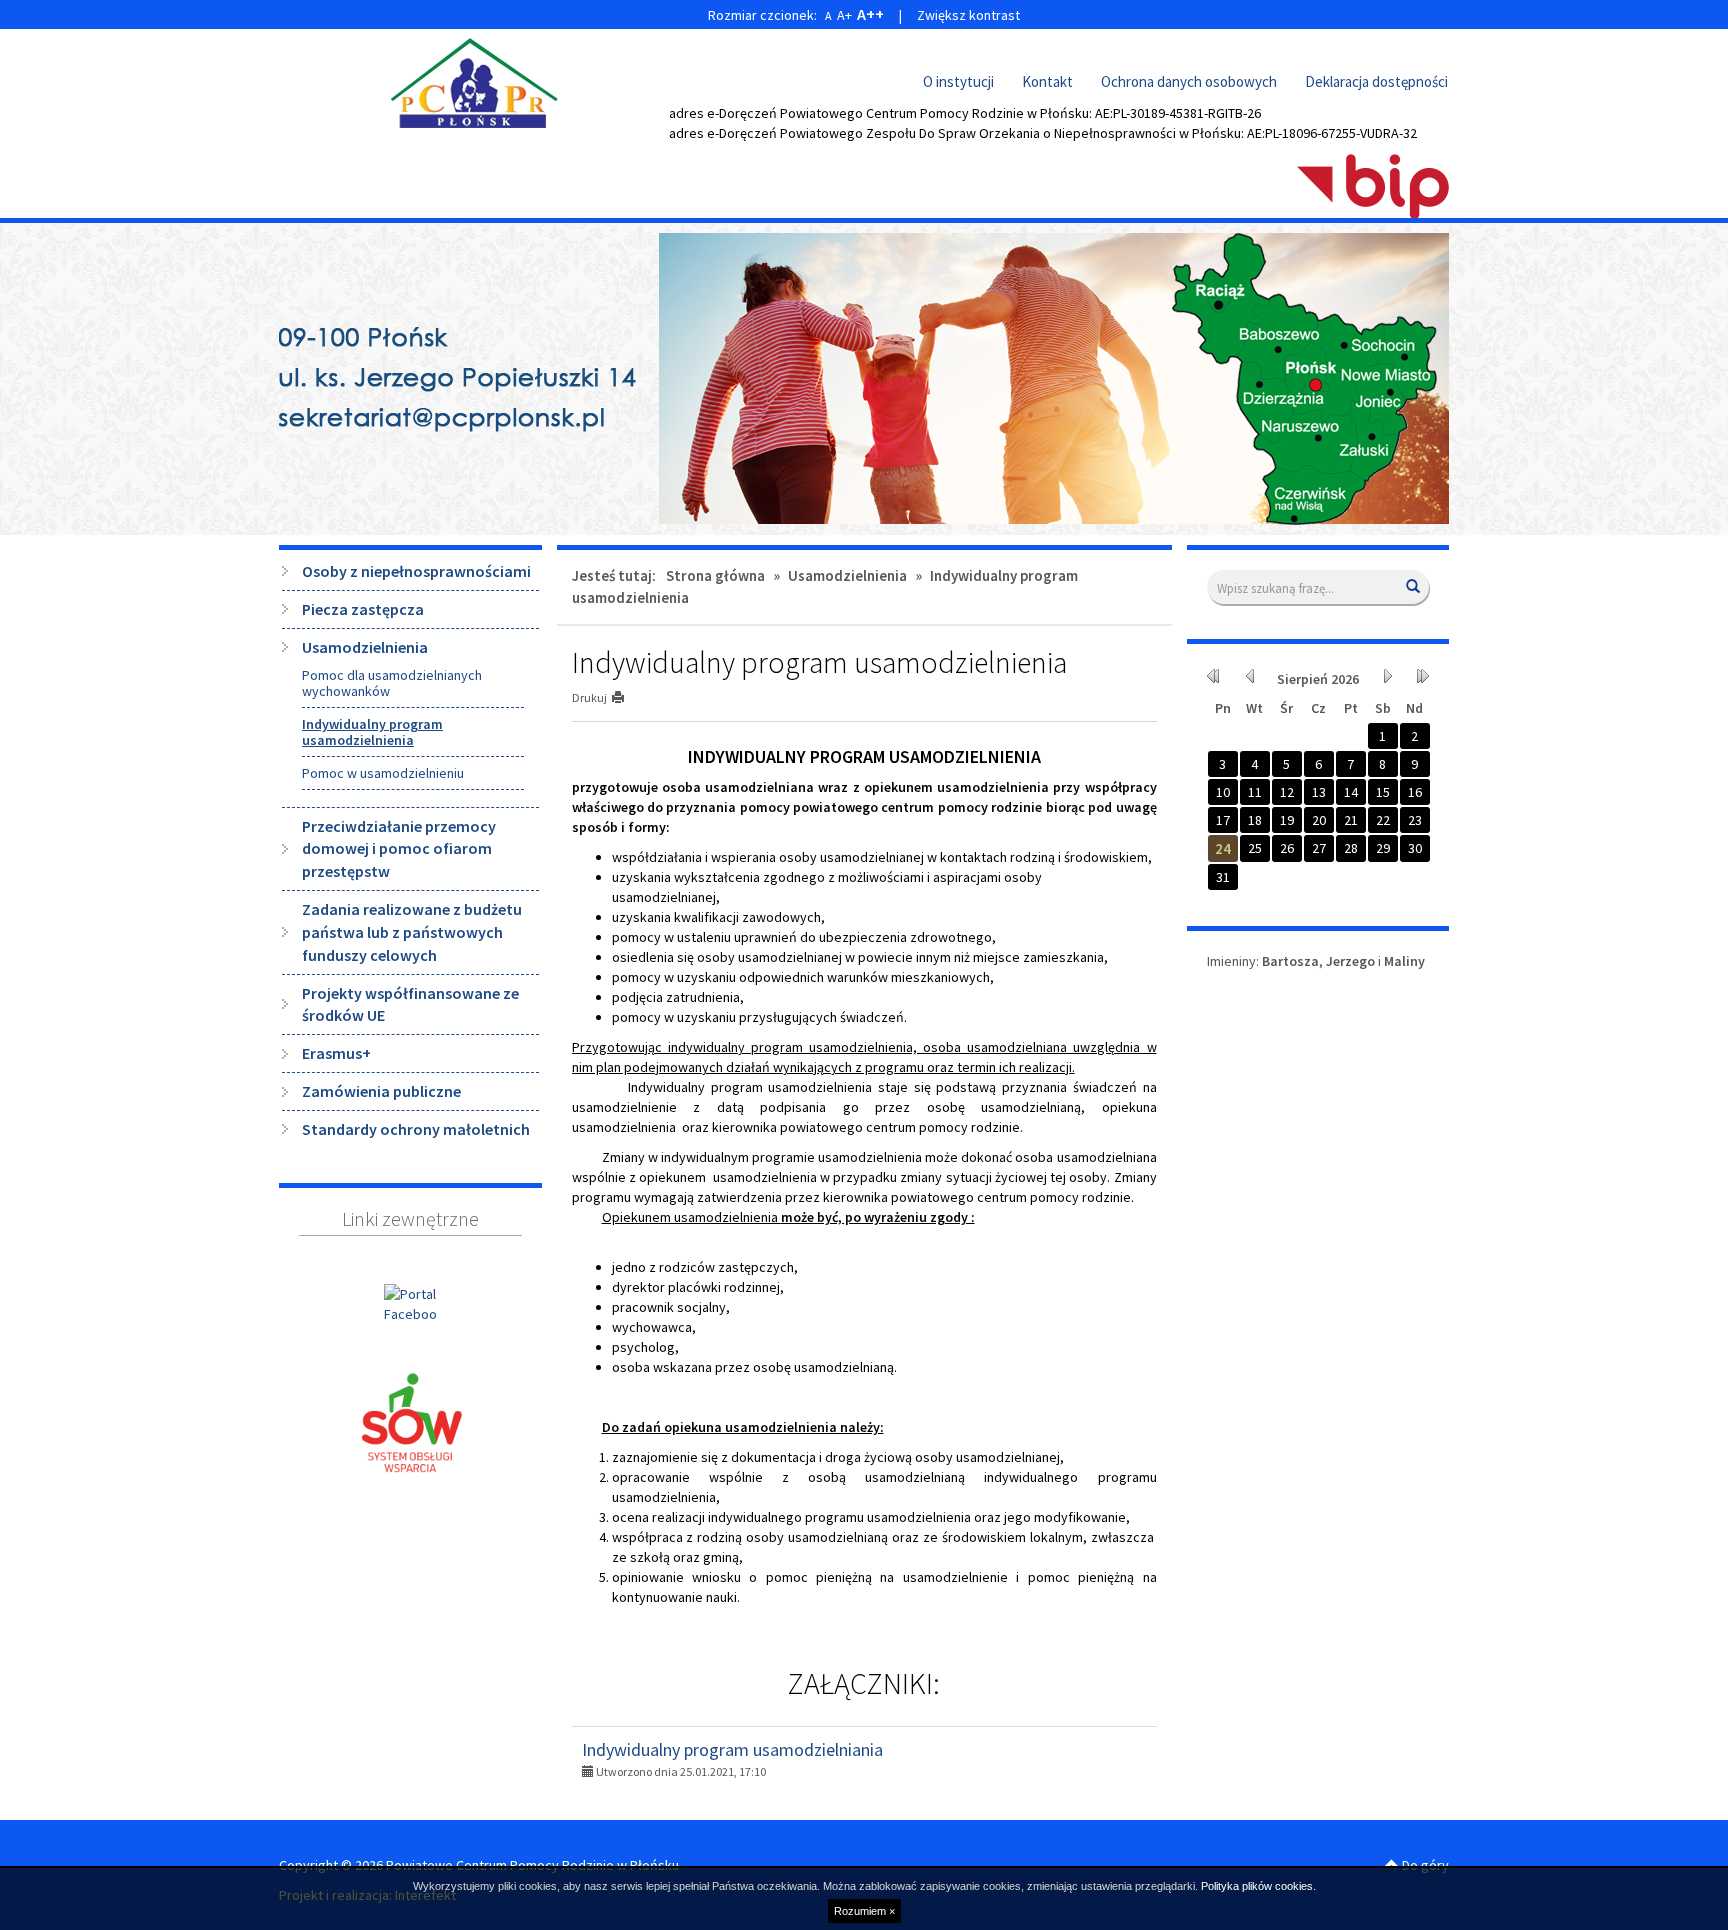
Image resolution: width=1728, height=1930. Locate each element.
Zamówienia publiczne (381, 1091)
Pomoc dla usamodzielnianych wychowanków (392, 683)
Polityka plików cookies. (1258, 1886)
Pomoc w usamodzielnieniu (383, 773)
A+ (844, 15)
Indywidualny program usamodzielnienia (372, 732)
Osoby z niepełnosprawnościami (416, 571)
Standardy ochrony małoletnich (416, 1129)
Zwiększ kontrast (968, 15)
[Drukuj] (626, 697)
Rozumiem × (864, 1911)
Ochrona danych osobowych (1189, 81)
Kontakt (1047, 81)
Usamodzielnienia (365, 647)
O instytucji (958, 81)
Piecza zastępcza (363, 609)
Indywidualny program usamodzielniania (732, 1749)
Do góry (1424, 1865)
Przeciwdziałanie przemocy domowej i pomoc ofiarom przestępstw (399, 849)
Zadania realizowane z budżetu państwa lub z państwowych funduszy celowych (412, 932)
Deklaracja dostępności (1376, 81)
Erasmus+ (336, 1053)
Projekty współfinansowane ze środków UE (410, 1004)
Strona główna (715, 575)
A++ (870, 14)
